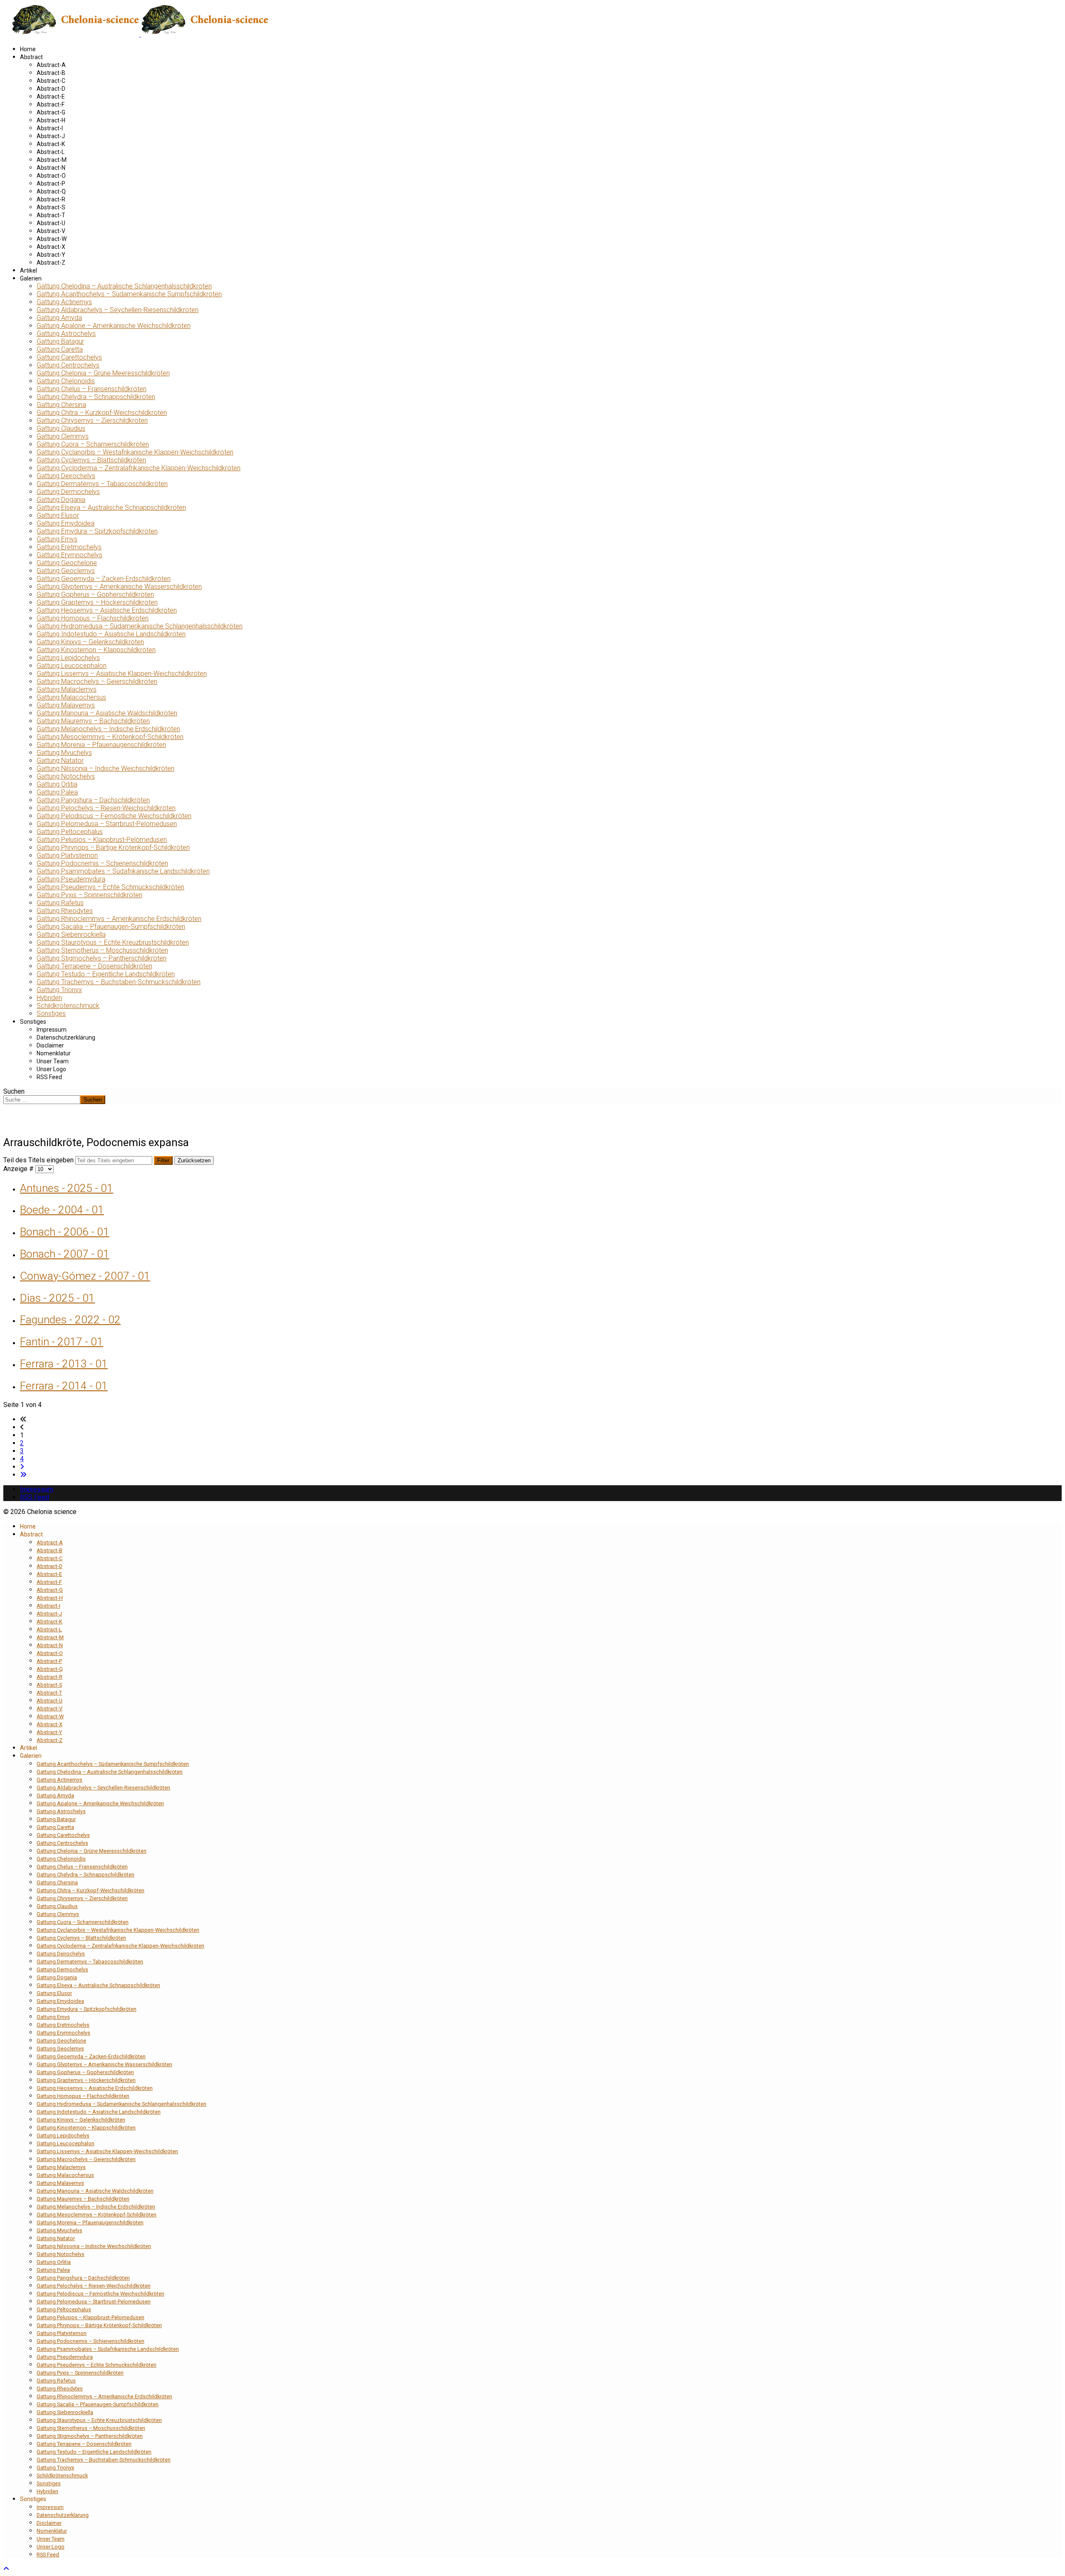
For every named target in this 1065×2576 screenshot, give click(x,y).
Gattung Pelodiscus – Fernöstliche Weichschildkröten (114, 816)
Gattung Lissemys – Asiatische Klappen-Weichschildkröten (122, 674)
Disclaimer (50, 1045)
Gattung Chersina (61, 405)
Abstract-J (51, 136)
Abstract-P (51, 184)
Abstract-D (51, 89)
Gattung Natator (60, 761)
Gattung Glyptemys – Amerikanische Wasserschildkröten (119, 587)
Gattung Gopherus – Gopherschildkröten (95, 594)
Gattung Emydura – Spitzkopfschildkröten (97, 531)
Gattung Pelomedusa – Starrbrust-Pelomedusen (107, 824)
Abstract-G (51, 112)
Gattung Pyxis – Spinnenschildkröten (89, 895)
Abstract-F (51, 104)
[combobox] (42, 1100)
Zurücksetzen (194, 1160)
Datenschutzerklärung (66, 1037)
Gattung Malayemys (66, 705)
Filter (163, 1160)
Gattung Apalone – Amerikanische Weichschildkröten (114, 326)
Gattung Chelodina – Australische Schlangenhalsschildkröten (124, 286)
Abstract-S (51, 207)
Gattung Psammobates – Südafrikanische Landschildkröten (123, 871)
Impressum (52, 1030)
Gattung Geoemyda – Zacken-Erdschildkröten (104, 579)
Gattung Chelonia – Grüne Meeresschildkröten (103, 373)
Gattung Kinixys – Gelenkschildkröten (90, 642)
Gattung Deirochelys (66, 476)
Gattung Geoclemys (66, 571)
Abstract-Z (51, 263)
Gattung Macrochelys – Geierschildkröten (97, 681)
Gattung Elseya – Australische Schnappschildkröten (111, 508)
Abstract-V (51, 231)
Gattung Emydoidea (66, 523)
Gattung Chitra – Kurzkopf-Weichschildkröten (102, 413)
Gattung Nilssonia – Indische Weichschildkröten (105, 768)
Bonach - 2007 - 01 (65, 1254)
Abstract (31, 57)
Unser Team (53, 1061)
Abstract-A (51, 65)
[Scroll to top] (6, 2569)
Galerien (31, 278)
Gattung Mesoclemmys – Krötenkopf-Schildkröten (110, 737)
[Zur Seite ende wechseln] (23, 1475)
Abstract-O (51, 176)
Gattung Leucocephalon (72, 666)
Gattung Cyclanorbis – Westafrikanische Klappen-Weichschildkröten (135, 452)
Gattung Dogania (61, 500)
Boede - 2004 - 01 (62, 1210)
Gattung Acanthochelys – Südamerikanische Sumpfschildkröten (129, 294)
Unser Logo (51, 1069)
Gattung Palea (57, 792)
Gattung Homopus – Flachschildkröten (93, 618)
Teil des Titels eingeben (39, 1160)
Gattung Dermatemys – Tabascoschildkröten (102, 484)
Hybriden (49, 998)
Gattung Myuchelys (64, 753)
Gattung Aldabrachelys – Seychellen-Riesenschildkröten (118, 310)
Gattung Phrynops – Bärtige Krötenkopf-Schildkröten (113, 847)
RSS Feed (49, 1077)
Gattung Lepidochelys (68, 658)
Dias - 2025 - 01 (57, 1298)
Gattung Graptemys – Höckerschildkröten (97, 602)
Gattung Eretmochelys (69, 547)
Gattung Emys (57, 539)
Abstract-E (51, 97)
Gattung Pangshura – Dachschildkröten (93, 800)
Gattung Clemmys (63, 436)
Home (28, 49)
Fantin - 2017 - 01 (62, 1342)
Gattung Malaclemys (67, 689)
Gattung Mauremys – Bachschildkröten (93, 721)
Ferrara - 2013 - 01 (64, 1364)
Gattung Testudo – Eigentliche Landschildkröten (106, 974)
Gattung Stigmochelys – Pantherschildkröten (102, 958)
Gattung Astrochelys (66, 334)
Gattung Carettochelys (69, 357)
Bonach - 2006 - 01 (65, 1232)
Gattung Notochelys (66, 776)
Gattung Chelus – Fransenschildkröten (92, 389)
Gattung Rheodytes (65, 911)
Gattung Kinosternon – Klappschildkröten (96, 650)
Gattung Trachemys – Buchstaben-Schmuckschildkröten (119, 982)
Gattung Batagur (60, 341)
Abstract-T (51, 215)
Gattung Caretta (60, 349)
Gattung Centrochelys (68, 365)
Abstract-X (51, 247)
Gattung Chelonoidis (66, 381)
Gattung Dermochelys (68, 492)
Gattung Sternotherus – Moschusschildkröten (102, 950)
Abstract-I (50, 128)
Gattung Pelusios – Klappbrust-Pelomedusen (102, 840)
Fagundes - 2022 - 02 (70, 1320)
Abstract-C (51, 81)
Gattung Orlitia (57, 784)
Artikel (28, 271)
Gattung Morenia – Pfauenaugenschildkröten (101, 745)
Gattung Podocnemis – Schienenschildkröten (102, 863)
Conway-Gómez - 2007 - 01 (85, 1276)
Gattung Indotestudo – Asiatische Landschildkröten (111, 634)
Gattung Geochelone (67, 563)
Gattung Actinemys (64, 302)
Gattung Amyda (59, 318)
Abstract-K (51, 144)
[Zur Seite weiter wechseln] (22, 1467)
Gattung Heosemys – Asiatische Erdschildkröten (107, 610)
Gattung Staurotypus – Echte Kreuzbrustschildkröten (113, 942)
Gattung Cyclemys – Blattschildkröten (91, 460)
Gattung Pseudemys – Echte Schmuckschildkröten (110, 887)
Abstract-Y (51, 255)
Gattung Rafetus (60, 903)
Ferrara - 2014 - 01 (64, 1386)
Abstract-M (52, 160)
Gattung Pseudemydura (71, 879)
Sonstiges (51, 1014)
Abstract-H (51, 120)
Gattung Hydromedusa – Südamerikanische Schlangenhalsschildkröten (140, 626)
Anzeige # (19, 1169)
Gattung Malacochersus (71, 697)
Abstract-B (51, 73)
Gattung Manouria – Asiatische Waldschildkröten (107, 713)
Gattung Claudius (61, 428)
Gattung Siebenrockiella (71, 934)
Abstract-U (51, 223)
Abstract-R (51, 199)
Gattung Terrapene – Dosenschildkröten (94, 966)
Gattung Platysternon (67, 855)
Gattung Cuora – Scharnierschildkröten (93, 444)
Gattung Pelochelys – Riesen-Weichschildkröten (106, 808)
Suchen (14, 1091)
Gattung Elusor (58, 515)
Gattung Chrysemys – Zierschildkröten (92, 421)
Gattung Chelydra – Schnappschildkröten (96, 397)
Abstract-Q (51, 191)
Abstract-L (51, 152)
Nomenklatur (54, 1053)
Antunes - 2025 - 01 (67, 1188)
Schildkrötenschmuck (68, 1006)
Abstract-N (51, 168)
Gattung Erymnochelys (69, 555)
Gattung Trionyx (59, 990)
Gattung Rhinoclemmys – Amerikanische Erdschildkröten (119, 919)
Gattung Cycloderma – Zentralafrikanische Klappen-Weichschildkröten (139, 468)
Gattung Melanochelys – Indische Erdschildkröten (108, 729)
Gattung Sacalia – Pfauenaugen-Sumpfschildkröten (111, 927)
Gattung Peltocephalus (70, 832)
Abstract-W (52, 239)
